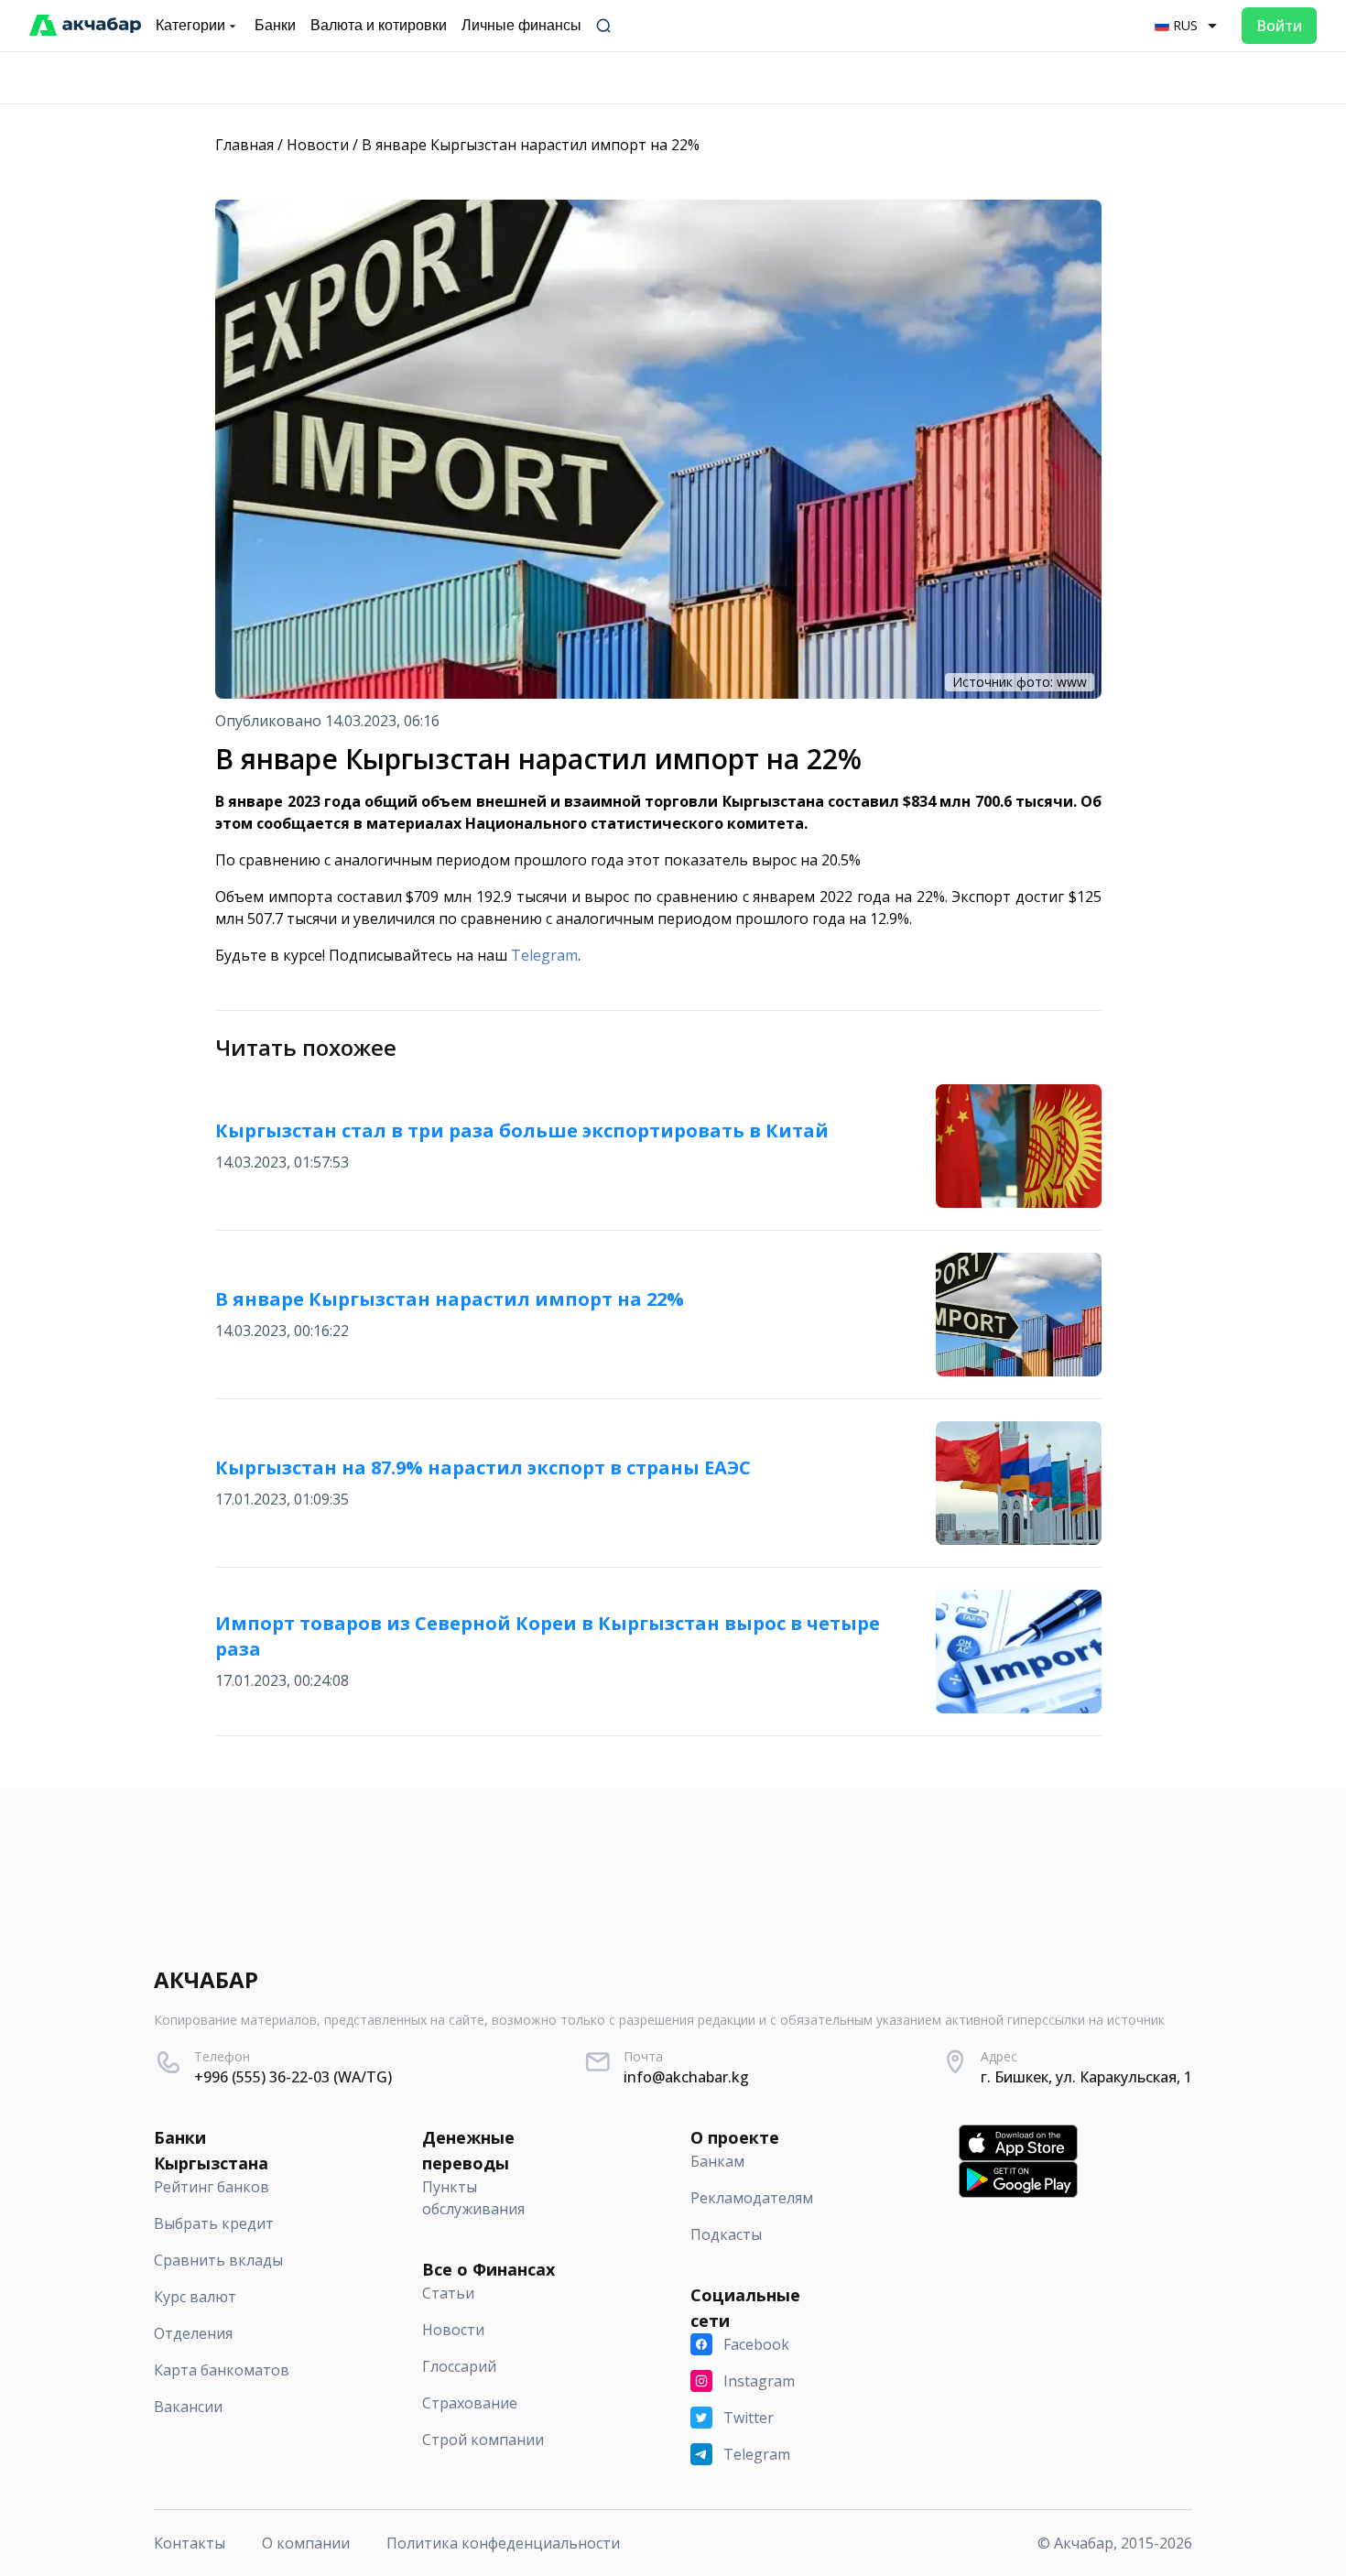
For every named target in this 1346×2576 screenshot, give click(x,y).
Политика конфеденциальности (503, 2543)
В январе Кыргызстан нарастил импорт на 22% (531, 145)
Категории (190, 25)
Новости (318, 145)
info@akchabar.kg (686, 2077)
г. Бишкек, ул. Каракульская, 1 (1086, 2077)
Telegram (544, 955)
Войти (1279, 26)
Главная (244, 145)
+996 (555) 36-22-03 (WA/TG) (293, 2077)
